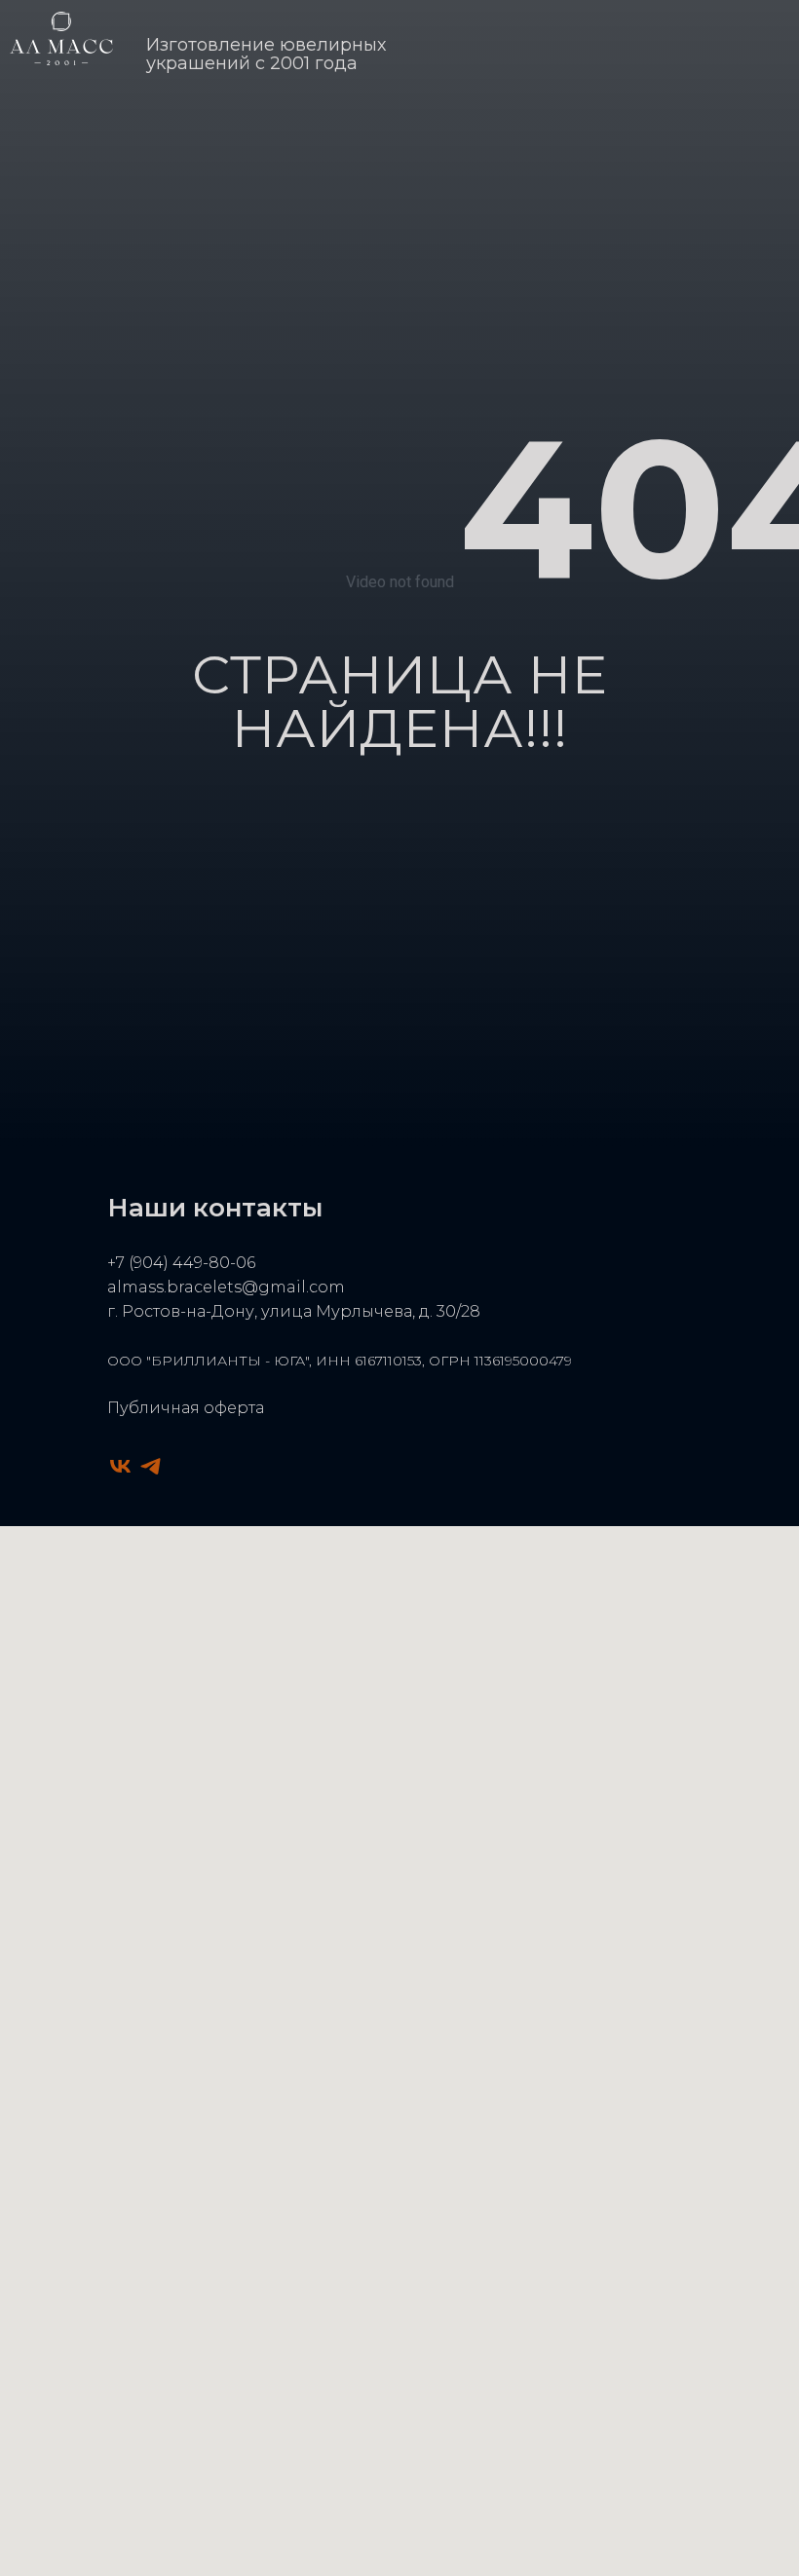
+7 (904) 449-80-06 (181, 1263)
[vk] (120, 1466)
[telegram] (151, 1466)
